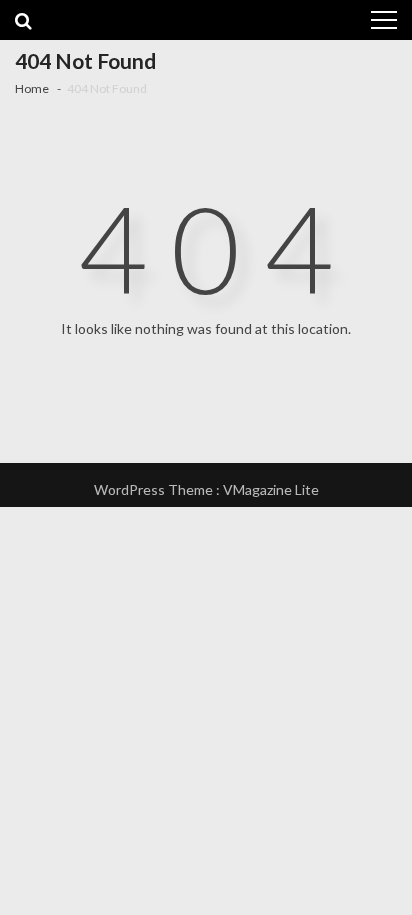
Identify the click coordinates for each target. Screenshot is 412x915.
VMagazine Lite (271, 489)
